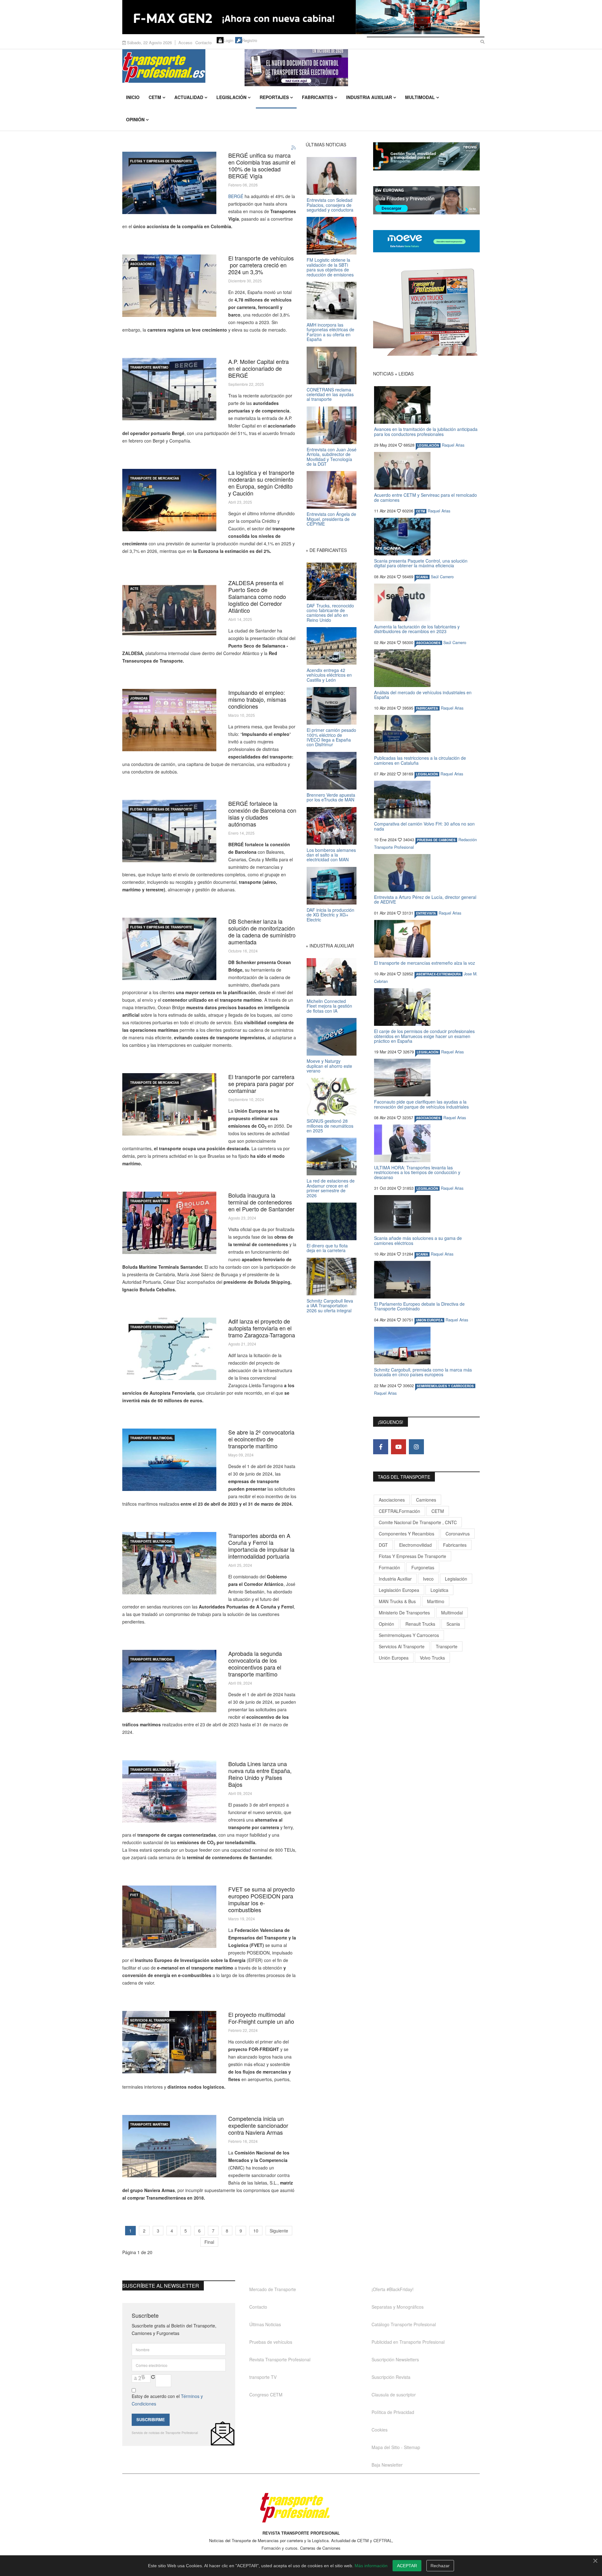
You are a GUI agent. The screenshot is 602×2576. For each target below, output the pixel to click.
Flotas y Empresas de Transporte (161, 161)
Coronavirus (458, 1534)
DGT (383, 1545)
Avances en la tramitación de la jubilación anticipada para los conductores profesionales (426, 431)
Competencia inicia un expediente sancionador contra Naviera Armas (258, 2125)
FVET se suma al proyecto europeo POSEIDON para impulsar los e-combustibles (261, 1899)
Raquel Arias (453, 445)
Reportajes (274, 97)
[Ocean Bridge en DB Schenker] (169, 949)
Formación (389, 1567)
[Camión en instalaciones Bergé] (169, 389)
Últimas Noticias (265, 2324)
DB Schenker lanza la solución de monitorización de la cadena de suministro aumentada (262, 931)
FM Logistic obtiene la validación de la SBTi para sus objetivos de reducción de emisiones (330, 267)
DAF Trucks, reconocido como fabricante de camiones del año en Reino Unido (330, 613)
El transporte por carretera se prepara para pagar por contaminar (261, 1083)
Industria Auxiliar (369, 97)
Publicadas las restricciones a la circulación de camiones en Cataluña (420, 760)
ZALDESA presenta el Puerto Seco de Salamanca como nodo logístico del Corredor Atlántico (257, 596)
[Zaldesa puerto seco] (169, 610)
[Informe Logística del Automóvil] (169, 286)
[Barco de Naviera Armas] (169, 2146)
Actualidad (189, 97)
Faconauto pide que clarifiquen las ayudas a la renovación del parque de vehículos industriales (421, 1104)
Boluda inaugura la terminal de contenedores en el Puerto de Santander (261, 1202)
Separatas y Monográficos (398, 2307)
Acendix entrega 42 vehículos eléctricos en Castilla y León (329, 675)
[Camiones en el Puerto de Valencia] (169, 1917)
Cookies (380, 2430)
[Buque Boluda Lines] (169, 1791)
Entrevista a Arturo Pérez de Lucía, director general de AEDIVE (425, 899)
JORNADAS (139, 698)
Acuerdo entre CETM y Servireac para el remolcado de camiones (425, 497)
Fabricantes (317, 97)
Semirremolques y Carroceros (445, 1386)
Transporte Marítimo (149, 367)
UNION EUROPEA (429, 1320)
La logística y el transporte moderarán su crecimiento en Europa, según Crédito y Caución (261, 483)
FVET (134, 1895)
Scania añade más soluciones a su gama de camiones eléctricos (418, 1240)
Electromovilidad (415, 1545)
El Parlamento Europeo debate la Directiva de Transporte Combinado (419, 1306)
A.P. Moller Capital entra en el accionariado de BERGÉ (259, 368)
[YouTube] (399, 1447)
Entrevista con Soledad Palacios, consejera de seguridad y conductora (330, 205)
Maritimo (436, 1601)
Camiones (426, 1500)
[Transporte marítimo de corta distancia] (169, 1460)
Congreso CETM (266, 2395)
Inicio (133, 97)
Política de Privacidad (393, 2412)
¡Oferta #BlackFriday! (393, 2289)
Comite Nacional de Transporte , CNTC (418, 1522)
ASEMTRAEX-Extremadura (438, 974)
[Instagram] (416, 1447)
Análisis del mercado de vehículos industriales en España (423, 695)
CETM (155, 97)
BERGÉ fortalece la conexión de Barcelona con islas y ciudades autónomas (262, 814)
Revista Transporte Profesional (280, 2359)
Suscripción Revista (391, 2377)
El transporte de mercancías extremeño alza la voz (425, 963)
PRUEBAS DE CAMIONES (436, 840)
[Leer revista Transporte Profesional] (426, 312)
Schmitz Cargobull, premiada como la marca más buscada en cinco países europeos (423, 1372)
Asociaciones (392, 1500)
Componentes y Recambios (407, 1534)
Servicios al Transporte (153, 2020)
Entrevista (426, 913)
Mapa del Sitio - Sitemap (396, 2447)
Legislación (231, 97)
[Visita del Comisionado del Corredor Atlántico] (169, 1563)
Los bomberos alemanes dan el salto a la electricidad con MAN (331, 855)
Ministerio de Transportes (404, 1613)
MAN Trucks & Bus (397, 1601)
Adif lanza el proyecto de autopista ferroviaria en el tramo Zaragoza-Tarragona (262, 1328)
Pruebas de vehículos (271, 2342)
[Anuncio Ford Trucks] (301, 17)
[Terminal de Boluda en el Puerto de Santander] (169, 1223)
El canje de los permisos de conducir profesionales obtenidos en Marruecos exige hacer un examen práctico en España (424, 1036)
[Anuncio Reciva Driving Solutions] (426, 156)
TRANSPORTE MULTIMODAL (152, 1438)
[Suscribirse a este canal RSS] (294, 148)
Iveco (428, 1579)
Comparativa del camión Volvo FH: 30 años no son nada (424, 826)
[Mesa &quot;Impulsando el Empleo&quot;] (169, 720)
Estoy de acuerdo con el (167, 2400)
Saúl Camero (442, 577)
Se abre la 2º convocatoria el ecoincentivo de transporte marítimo (261, 1439)
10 (256, 2231)
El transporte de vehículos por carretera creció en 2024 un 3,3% (261, 265)
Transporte (447, 1646)
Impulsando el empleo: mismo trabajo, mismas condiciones (257, 699)
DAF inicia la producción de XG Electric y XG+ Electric (330, 915)
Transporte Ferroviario (152, 1327)
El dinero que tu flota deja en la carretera (327, 1248)
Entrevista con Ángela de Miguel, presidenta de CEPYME (331, 519)
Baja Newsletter (387, 2465)
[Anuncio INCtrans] (362, 68)
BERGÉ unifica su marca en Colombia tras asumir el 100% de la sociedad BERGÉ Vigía (262, 165)
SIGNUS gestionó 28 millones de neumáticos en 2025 (330, 1126)
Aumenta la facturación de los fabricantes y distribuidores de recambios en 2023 (417, 629)
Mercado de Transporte (273, 2289)
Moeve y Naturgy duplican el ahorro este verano (329, 1066)
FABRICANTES (427, 708)
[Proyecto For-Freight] (169, 2042)
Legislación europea (399, 1590)
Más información (371, 2566)
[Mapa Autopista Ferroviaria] (169, 1349)
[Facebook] (381, 1447)
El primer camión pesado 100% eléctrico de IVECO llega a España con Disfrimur (331, 737)
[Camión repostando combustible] (169, 1104)
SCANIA (422, 577)
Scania (453, 1624)
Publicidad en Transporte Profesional (408, 2342)
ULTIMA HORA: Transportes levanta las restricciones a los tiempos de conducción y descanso (417, 1172)
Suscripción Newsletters (395, 2359)
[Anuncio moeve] (426, 241)
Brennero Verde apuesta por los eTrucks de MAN (331, 797)
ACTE (134, 589)
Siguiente (279, 2231)
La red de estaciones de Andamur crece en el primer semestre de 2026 (331, 1188)
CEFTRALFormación (399, 1511)
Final (209, 2242)
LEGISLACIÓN (428, 445)
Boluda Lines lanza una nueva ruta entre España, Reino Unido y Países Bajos (260, 1774)
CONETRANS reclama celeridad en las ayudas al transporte (330, 394)
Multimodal (420, 97)
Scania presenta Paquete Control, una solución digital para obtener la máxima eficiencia (421, 563)
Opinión (135, 119)
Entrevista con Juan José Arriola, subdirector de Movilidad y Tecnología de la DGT (332, 457)
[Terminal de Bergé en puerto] (169, 831)
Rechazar (440, 2566)
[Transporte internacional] (169, 500)
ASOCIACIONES (142, 264)
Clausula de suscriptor (394, 2395)
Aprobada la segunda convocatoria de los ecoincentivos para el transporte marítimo (255, 1664)
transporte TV (263, 2377)
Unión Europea (394, 1658)
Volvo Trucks (432, 1658)
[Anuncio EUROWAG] (426, 200)
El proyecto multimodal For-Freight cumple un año (261, 2018)
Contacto (203, 42)
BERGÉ (236, 196)
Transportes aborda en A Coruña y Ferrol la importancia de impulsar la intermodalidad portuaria (261, 1546)
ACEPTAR (407, 2566)
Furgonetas (423, 1567)
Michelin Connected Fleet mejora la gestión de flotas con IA (329, 1006)
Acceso (185, 42)
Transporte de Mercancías (155, 478)
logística (439, 1590)
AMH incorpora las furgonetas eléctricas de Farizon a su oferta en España (330, 332)
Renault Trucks (420, 1624)
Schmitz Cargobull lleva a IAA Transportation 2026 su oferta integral (330, 1306)
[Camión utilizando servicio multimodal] (169, 1681)
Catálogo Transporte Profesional (404, 2324)
